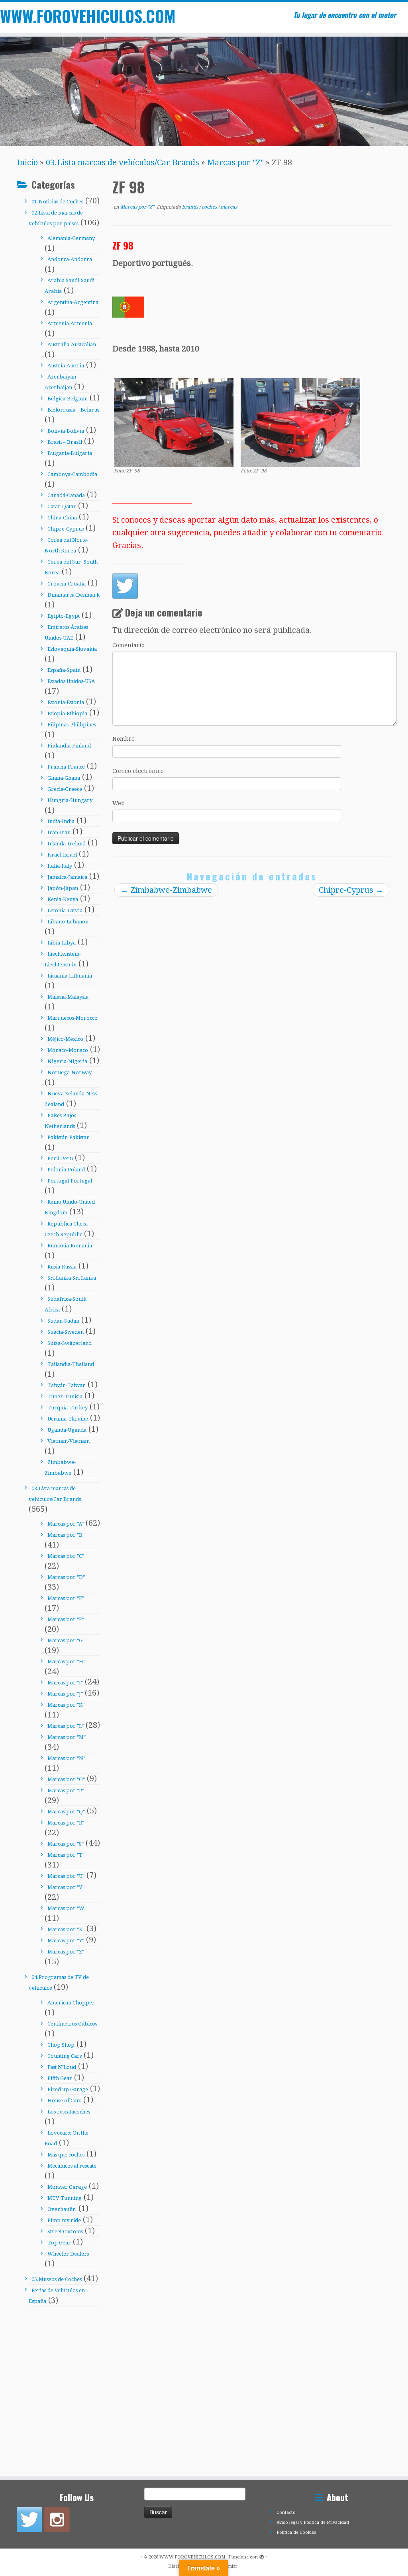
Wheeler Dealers (68, 2254)
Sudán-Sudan (63, 1321)
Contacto (286, 2513)
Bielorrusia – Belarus (73, 410)
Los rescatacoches (69, 2112)
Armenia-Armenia (70, 323)
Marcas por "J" (65, 1694)
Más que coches (66, 2155)
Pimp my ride (64, 2220)
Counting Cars (65, 2056)
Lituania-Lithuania (70, 976)
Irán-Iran (59, 832)
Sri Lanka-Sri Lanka (72, 1278)
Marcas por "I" (65, 1683)
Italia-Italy (60, 866)
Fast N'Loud (62, 2067)
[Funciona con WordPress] (262, 2556)
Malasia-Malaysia (68, 997)
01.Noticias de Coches (57, 202)
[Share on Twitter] (125, 586)
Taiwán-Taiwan (67, 1385)
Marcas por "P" (66, 1791)
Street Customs (65, 2232)
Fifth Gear (60, 2078)
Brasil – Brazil (65, 442)
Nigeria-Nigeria (67, 1061)
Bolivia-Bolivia (66, 431)
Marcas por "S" (66, 1844)
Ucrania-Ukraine (68, 1419)
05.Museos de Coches (57, 2279)
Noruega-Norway (70, 1072)
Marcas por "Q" (66, 1812)
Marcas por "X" (66, 1929)
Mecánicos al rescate (72, 2166)
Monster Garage (67, 2187)
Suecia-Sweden (66, 1332)
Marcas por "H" (66, 1662)
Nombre (124, 739)
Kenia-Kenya (63, 899)
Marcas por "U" (66, 1876)
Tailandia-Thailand (71, 1364)
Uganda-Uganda (67, 1430)
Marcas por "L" (66, 1726)
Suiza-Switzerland (70, 1343)
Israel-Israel (62, 855)
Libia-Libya (62, 943)
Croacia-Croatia (67, 584)
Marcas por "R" (66, 1823)
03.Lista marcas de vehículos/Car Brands (123, 162)
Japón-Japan (63, 888)
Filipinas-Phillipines (72, 725)
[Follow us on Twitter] (29, 2519)
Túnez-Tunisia (65, 1396)
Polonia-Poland (66, 1170)
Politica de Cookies (296, 2532)
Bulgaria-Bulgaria (70, 453)
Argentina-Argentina (73, 302)
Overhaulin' (62, 2209)
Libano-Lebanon (68, 922)
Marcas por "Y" (66, 1941)
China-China (62, 518)
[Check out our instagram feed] (57, 2519)
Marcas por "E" (66, 1598)
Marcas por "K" (66, 1705)
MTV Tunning (65, 2198)
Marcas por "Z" (235, 162)
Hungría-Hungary (70, 800)
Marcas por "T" (66, 1855)
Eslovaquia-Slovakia (72, 649)
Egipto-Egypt (64, 616)
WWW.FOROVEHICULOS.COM (48, 16)
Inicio (27, 162)
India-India (61, 821)
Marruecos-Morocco (73, 1018)
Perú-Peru (60, 1158)
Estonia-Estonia (66, 702)
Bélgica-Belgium (68, 399)
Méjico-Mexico (65, 1039)
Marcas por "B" (66, 1535)
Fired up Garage (68, 2089)
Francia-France (66, 767)
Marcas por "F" (66, 1619)
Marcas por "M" (67, 1737)
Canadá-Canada (66, 495)
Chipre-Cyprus (66, 529)
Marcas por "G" (66, 1640)
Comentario (128, 645)
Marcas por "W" (67, 1908)
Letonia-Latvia (65, 910)
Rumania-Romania (70, 1246)
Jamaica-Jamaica (67, 877)
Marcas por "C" (66, 1556)
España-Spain (64, 670)
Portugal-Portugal (70, 1181)
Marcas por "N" (66, 1758)
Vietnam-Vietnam (69, 1441)
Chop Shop (61, 2045)
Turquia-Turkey (68, 1408)
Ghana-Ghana (64, 778)
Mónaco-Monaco (68, 1050)
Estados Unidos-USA (71, 681)
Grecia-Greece (65, 789)
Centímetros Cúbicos (72, 2024)
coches (210, 207)
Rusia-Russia (62, 1267)
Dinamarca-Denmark (74, 595)
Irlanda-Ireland (67, 844)
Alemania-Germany (71, 238)
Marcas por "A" (66, 1524)
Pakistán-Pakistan (69, 1137)
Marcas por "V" (66, 1887)
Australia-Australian (72, 344)
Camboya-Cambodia (72, 474)
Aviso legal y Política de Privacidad (313, 2522)
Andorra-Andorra (70, 259)
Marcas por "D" (66, 1577)
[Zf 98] (174, 422)
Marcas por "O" (66, 1779)
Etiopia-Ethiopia (67, 713)
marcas (229, 207)
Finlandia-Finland (69, 746)
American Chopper (71, 2003)
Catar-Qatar (62, 506)
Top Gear (59, 2243)
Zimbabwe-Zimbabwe (166, 890)
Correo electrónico (138, 771)
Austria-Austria (66, 366)
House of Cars (64, 2101)
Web (119, 803)
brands (191, 207)
